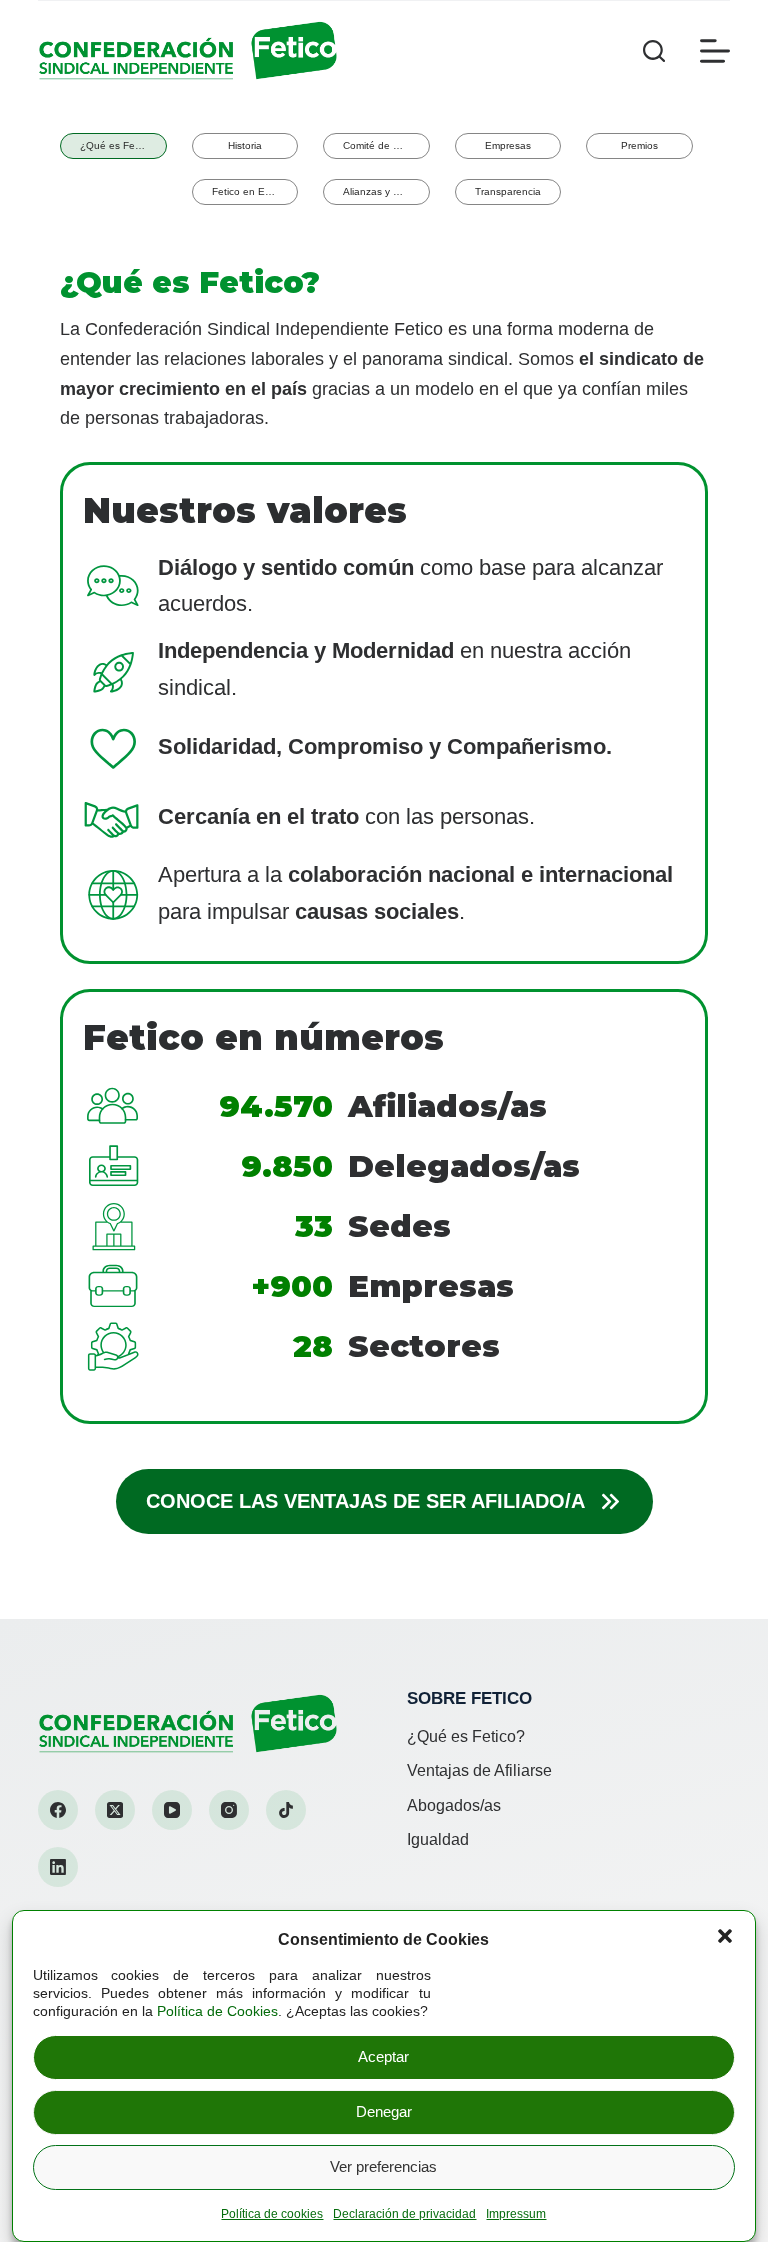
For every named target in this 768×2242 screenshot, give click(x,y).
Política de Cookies (217, 2011)
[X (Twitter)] (115, 1810)
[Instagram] (229, 1810)
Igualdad (438, 1839)
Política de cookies (272, 2214)
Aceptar (383, 2056)
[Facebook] (58, 1810)
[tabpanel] (384, 887)
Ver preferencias (383, 2166)
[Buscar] (654, 51)
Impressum (516, 2214)
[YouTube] (172, 1810)
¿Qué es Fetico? (466, 1736)
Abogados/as (454, 1805)
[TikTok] (286, 1810)
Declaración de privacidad (404, 2214)
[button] (725, 1936)
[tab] (113, 146)
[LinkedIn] (58, 1867)
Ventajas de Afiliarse (479, 1770)
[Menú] (715, 51)
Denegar (384, 2111)
